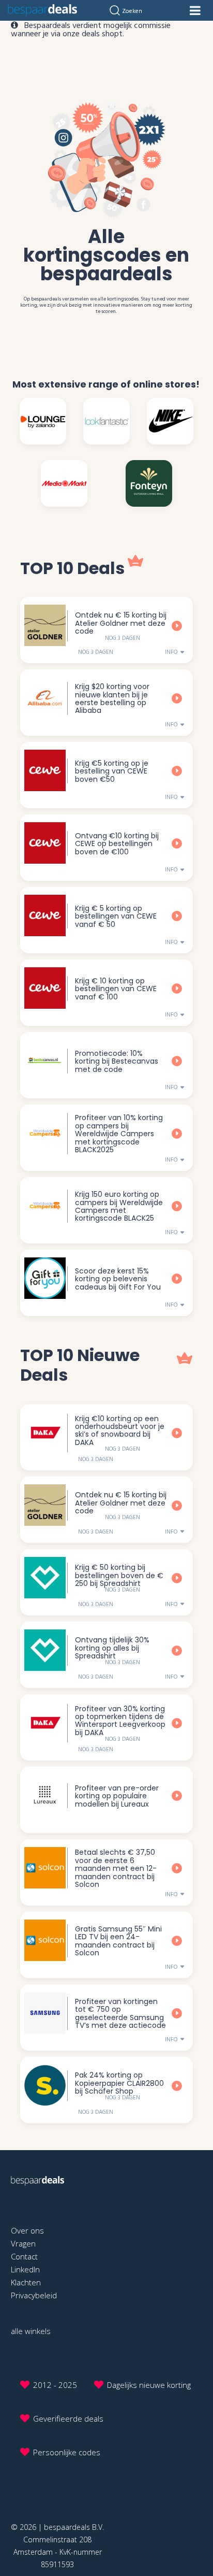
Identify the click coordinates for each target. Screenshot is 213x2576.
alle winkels (31, 2331)
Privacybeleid (34, 2295)
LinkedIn (25, 2269)
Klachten (26, 2282)
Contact (24, 2256)
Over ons (27, 2230)
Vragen (23, 2243)
